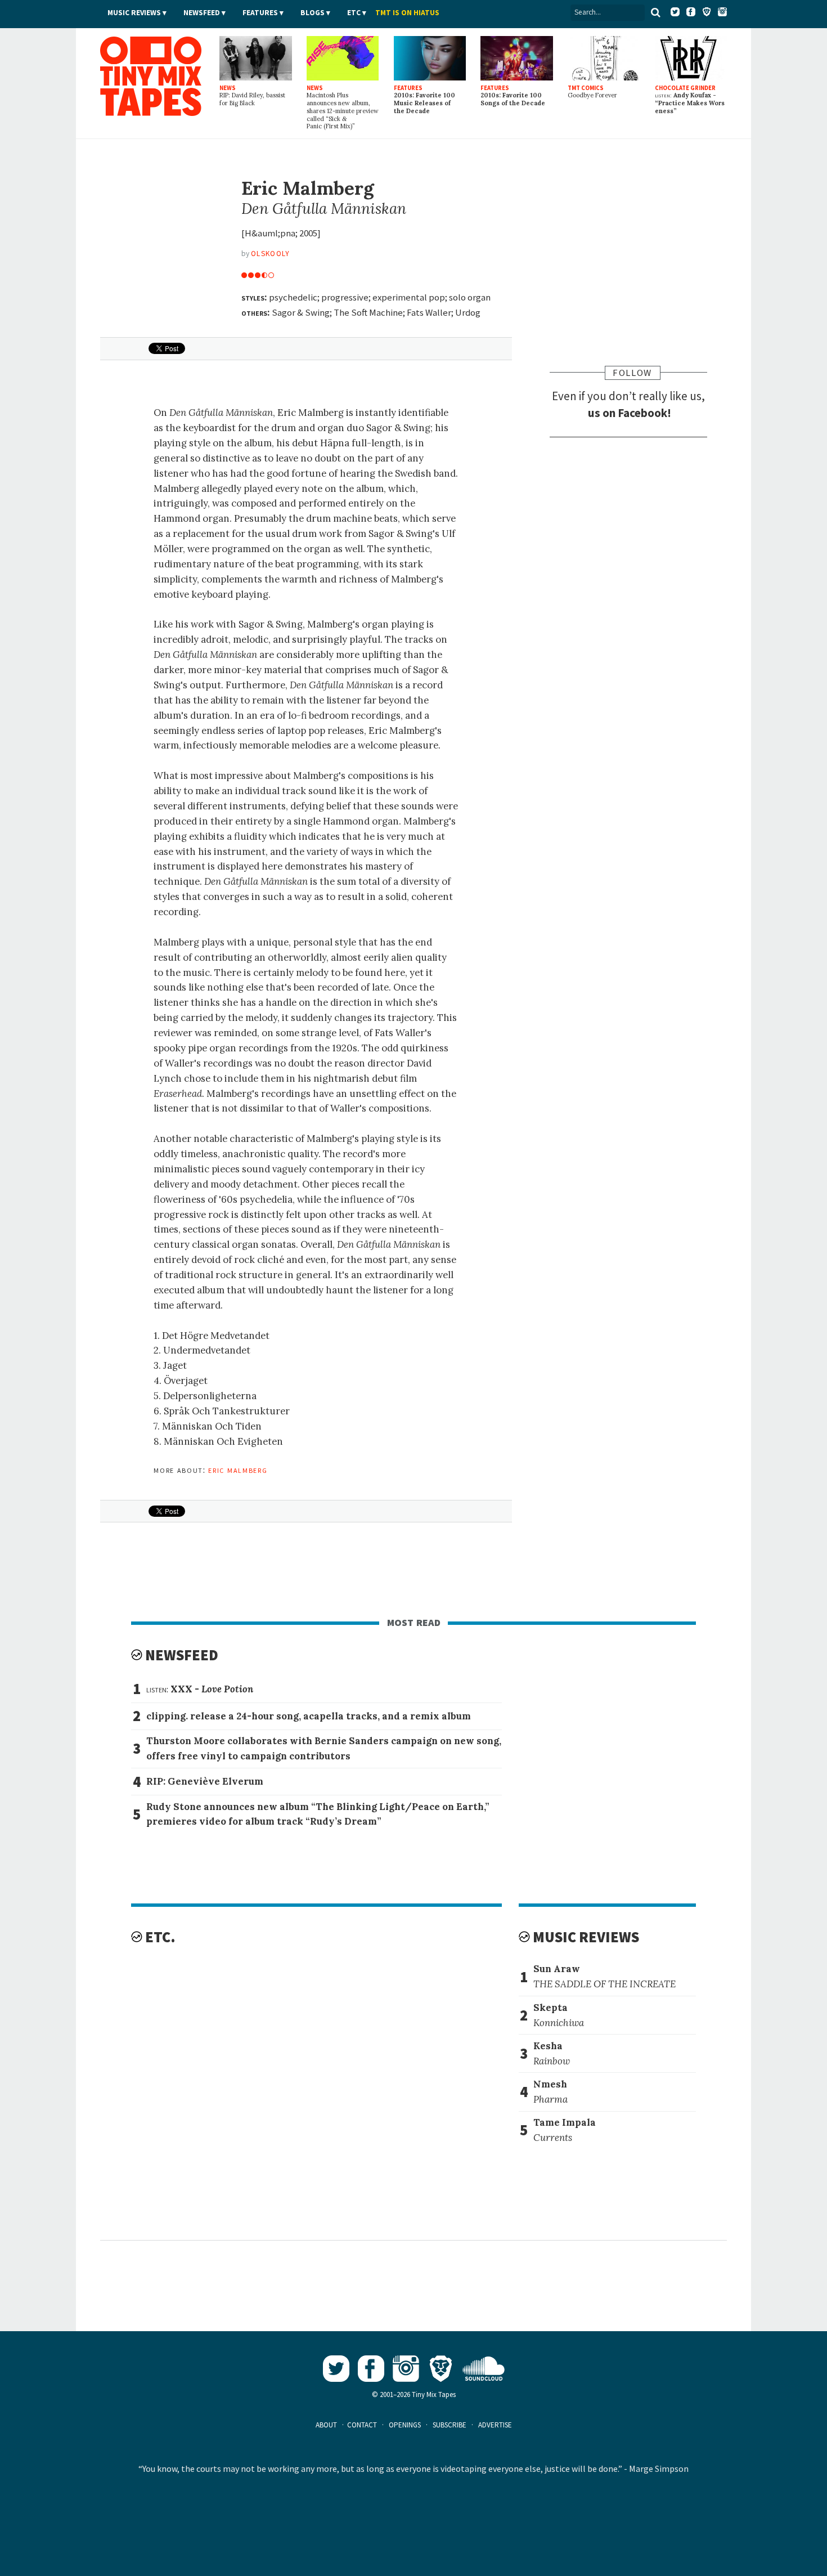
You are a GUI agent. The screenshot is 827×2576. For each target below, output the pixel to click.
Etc (354, 13)
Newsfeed (202, 13)
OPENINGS (405, 2425)
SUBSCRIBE (450, 2425)
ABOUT (326, 2425)
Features (260, 13)
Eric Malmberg (238, 1470)
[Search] (655, 12)
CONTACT (362, 2425)
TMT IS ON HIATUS (407, 13)
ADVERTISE (495, 2425)
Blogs (313, 13)
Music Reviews (134, 13)
